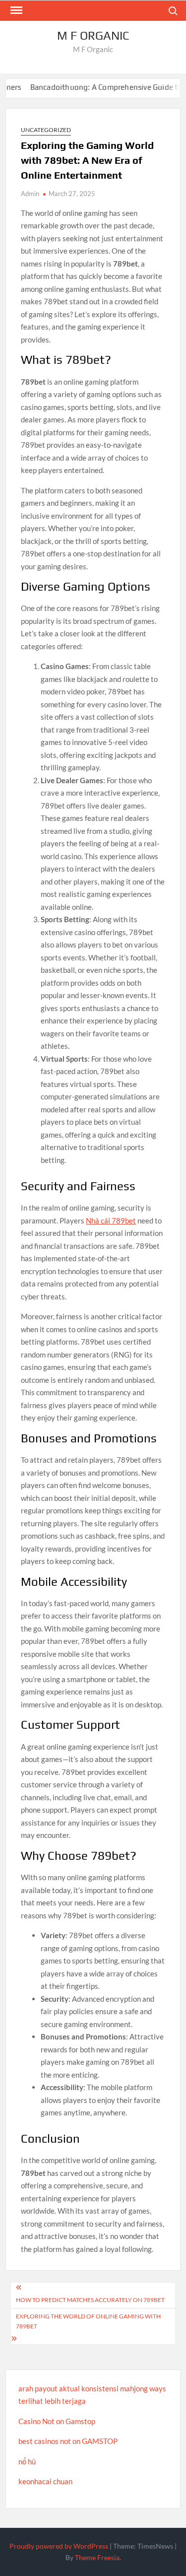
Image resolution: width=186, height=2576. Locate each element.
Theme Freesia (97, 2557)
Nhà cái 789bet (111, 1220)
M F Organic (93, 35)
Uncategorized (46, 130)
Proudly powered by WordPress (59, 2546)
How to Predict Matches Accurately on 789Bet (90, 2300)
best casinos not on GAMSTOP (68, 2441)
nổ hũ (27, 2461)
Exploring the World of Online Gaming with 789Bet (88, 2321)
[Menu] (15, 10)
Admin (30, 194)
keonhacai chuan (45, 2481)
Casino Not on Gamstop (57, 2421)
